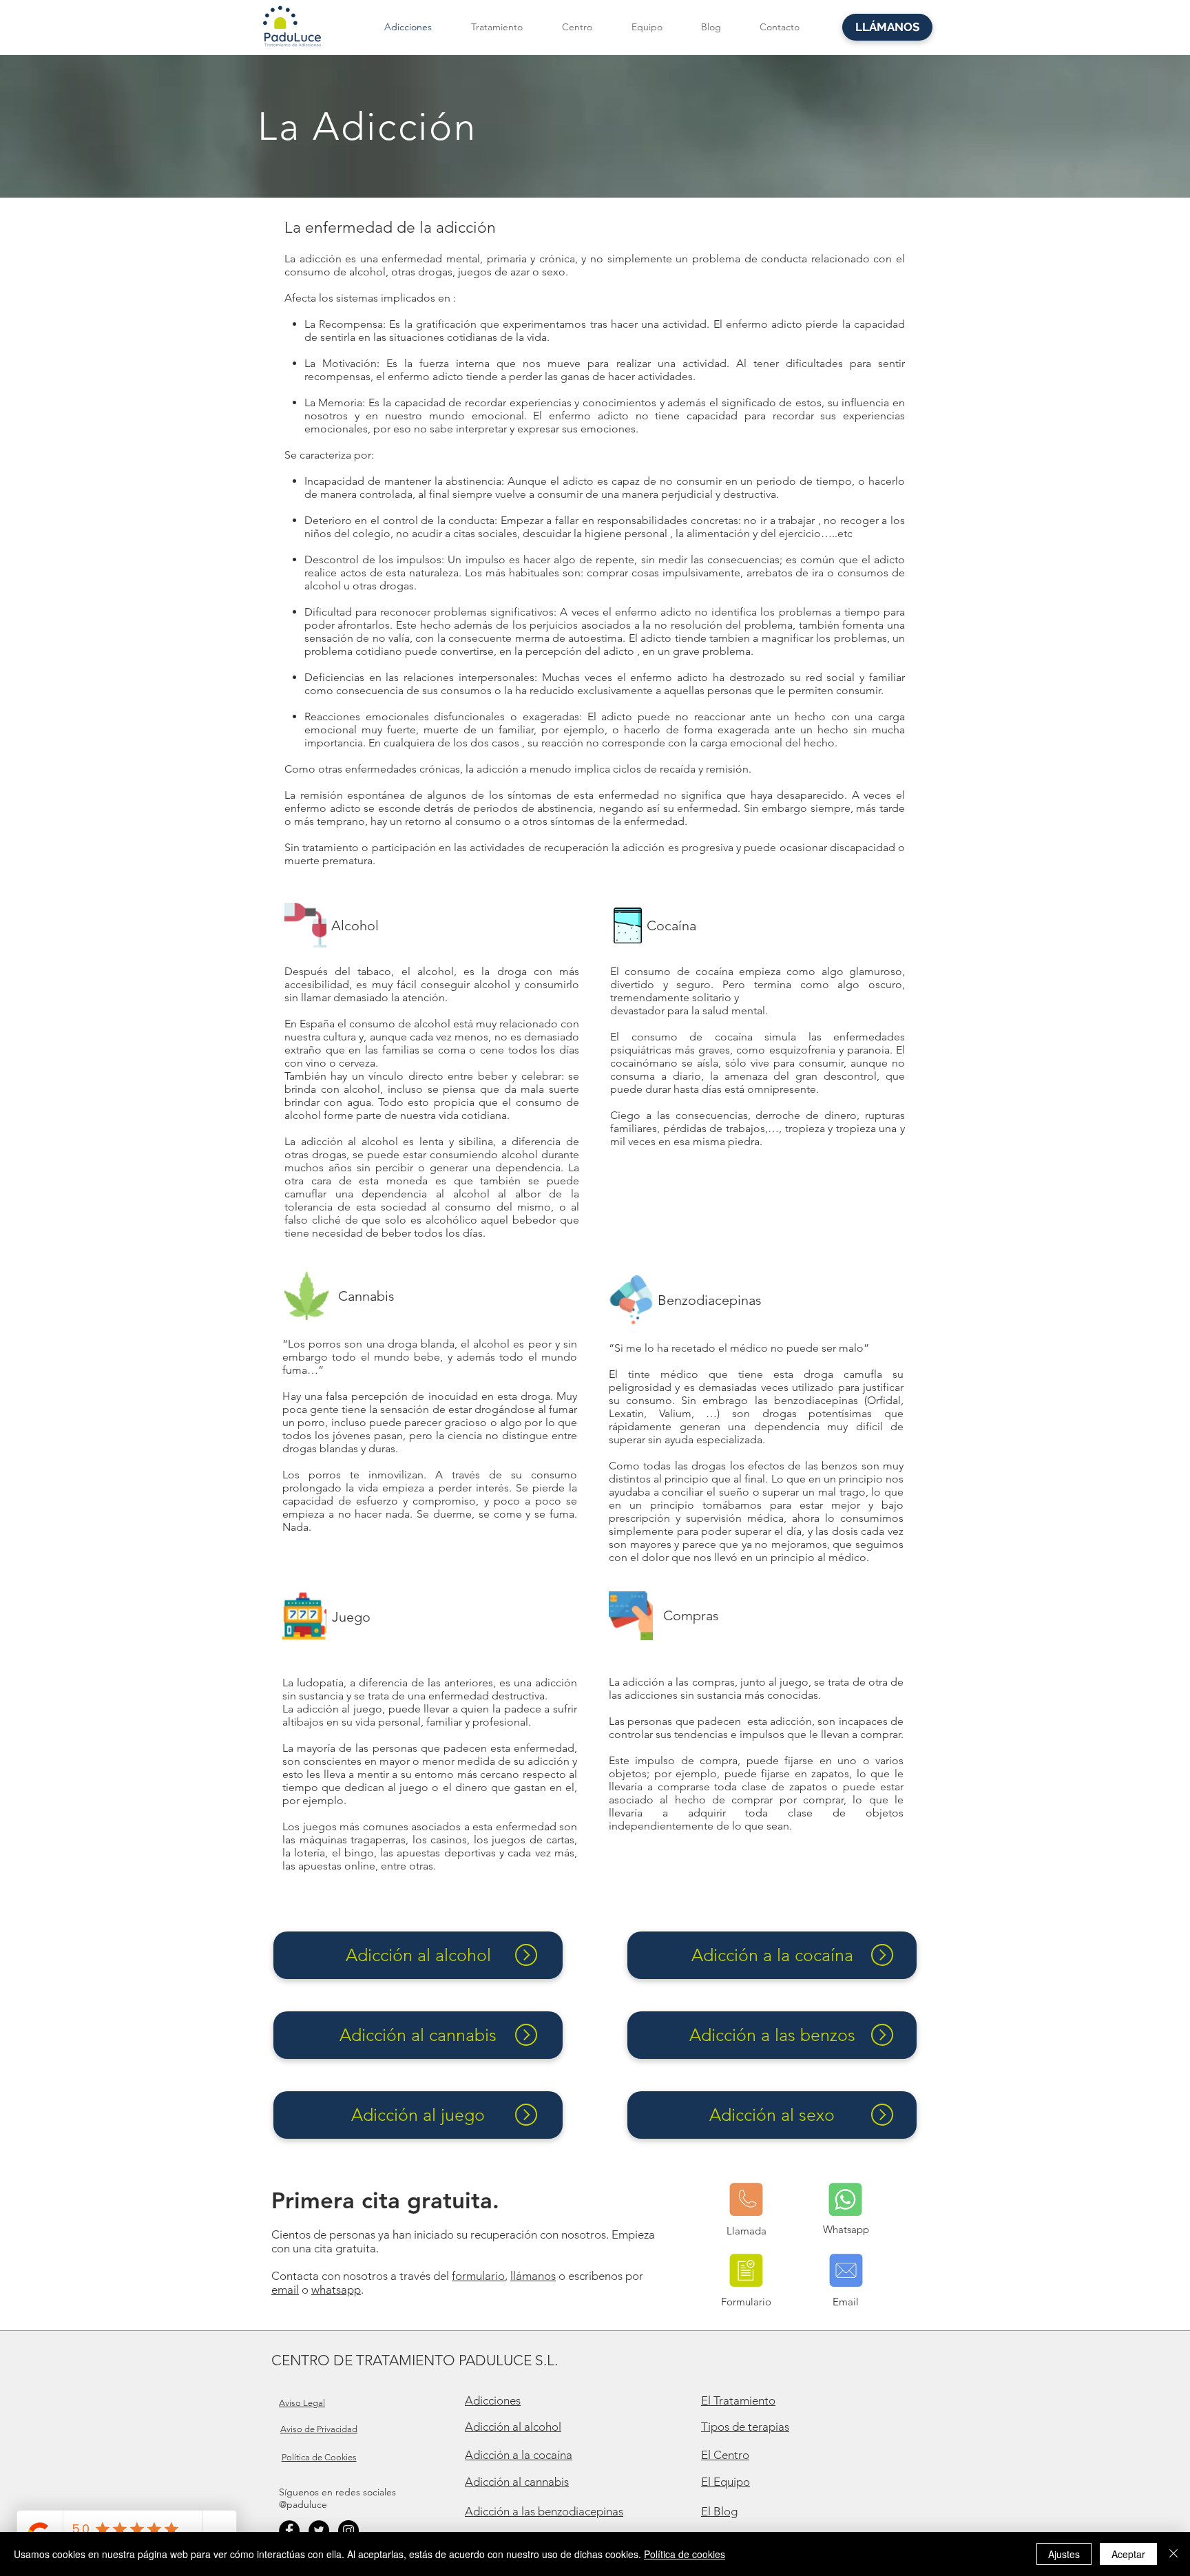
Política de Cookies (319, 2457)
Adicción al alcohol (513, 2427)
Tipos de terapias (745, 2427)
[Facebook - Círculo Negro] (289, 2531)
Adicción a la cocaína (519, 2455)
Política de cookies (685, 2554)
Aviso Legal (302, 2403)
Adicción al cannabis (517, 2482)
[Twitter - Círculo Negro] (319, 2531)
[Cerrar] (1173, 2554)
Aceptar (1128, 2554)
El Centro (725, 2455)
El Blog (719, 2511)
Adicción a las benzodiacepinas (544, 2511)
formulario (478, 2276)
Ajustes (1064, 2554)
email (285, 2290)
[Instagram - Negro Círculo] (348, 2531)
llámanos (533, 2276)
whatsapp (336, 2290)
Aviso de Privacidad (319, 2429)
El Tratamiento (738, 2400)
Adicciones (493, 2400)
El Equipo (726, 2482)
